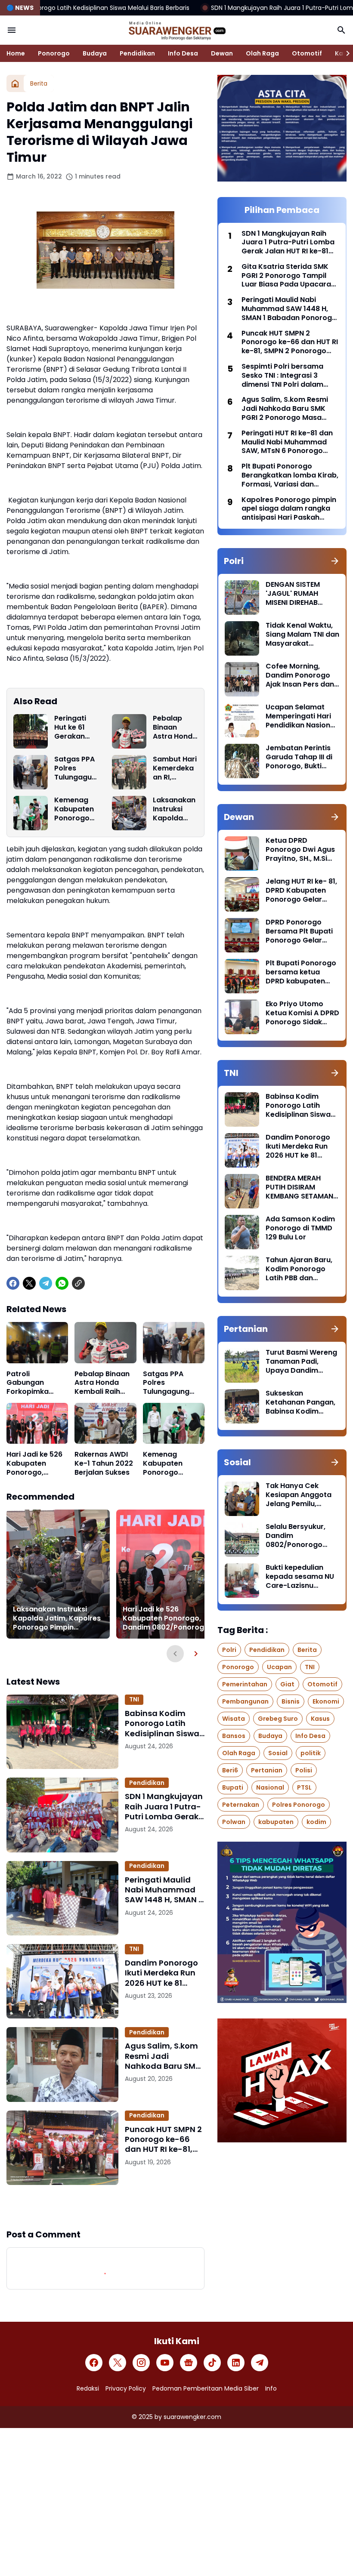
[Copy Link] (78, 1283)
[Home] (15, 83)
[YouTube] (165, 2363)
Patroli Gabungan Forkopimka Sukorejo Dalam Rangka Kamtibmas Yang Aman (37, 1383)
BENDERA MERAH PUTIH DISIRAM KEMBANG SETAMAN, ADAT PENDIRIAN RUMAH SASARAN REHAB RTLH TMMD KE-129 (300, 1187)
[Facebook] (13, 1283)
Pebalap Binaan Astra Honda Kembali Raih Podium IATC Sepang (175, 727)
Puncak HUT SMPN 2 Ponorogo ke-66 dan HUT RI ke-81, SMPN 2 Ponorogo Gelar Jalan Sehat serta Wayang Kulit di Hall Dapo (163, 2139)
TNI (134, 1699)
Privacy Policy (126, 2388)
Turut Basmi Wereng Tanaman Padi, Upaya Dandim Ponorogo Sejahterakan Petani (301, 1362)
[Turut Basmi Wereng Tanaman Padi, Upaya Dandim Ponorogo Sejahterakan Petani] (242, 1365)
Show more (105, 2206)
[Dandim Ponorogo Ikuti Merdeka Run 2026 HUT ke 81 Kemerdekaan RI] (62, 1981)
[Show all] (335, 561)
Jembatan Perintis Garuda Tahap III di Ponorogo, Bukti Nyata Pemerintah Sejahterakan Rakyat (299, 757)
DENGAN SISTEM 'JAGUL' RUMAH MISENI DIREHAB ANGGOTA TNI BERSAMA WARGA (296, 594)
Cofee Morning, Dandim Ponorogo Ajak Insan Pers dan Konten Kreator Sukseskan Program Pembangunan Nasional (301, 675)
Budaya (95, 53)
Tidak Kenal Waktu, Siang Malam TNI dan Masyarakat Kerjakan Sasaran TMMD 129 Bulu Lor (302, 635)
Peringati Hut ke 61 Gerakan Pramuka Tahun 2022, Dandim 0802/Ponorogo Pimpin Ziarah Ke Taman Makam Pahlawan (76, 727)
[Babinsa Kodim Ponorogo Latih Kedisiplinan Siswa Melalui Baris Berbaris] (62, 1732)
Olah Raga (262, 53)
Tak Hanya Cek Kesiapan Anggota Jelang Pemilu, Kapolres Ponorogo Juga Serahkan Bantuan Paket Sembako (300, 1495)
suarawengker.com (192, 2417)
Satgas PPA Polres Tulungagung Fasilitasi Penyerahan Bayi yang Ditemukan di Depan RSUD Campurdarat (76, 768)
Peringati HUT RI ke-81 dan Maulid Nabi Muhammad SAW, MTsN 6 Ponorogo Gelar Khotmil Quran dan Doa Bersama (287, 442)
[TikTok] (212, 2363)
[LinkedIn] (236, 2363)
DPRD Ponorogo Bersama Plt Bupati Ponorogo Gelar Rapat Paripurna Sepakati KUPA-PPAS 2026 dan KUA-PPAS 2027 (302, 931)
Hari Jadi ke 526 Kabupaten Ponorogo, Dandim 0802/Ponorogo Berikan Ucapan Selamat (35, 1464)
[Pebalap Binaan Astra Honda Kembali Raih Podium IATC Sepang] (129, 731)
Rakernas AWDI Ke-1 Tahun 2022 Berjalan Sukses (104, 1464)
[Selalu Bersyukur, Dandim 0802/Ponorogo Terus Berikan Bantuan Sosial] (242, 1540)
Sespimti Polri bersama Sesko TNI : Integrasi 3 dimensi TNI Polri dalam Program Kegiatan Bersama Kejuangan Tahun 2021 (289, 376)
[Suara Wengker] (176, 30)
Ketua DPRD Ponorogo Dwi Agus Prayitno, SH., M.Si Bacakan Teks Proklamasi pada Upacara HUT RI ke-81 (300, 850)
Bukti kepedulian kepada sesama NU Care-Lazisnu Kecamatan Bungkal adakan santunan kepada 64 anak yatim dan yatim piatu (301, 1577)
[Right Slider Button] (344, 53)
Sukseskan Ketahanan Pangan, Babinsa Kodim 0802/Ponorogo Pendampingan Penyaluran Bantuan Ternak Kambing (301, 1402)
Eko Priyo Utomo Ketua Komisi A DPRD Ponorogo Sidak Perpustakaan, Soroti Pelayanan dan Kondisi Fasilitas (302, 1013)
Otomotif (307, 53)
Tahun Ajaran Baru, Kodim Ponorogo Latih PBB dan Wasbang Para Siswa (299, 1269)
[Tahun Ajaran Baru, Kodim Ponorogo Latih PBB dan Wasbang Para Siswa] (242, 1273)
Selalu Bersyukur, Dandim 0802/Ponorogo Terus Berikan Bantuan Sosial (296, 1536)
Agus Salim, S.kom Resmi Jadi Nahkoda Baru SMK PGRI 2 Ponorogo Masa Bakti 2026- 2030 (163, 2056)
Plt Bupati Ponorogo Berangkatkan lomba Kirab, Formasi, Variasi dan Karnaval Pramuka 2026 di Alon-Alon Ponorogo (290, 475)
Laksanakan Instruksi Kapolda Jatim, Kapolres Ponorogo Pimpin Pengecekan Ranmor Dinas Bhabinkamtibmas (175, 809)
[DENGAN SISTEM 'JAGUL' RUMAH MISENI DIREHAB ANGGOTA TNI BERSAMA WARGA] (242, 598)
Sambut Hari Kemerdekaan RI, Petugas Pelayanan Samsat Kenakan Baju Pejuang (175, 768)
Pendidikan (137, 53)
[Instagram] (141, 2363)
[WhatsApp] (62, 1283)
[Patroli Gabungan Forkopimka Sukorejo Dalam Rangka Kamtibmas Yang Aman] (37, 1343)
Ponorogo (54, 53)
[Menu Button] (12, 30)
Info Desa (183, 53)
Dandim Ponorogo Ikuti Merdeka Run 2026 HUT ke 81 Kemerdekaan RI (161, 1973)
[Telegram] (46, 1283)
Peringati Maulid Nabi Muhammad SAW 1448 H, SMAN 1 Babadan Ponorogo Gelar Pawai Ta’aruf (164, 1890)
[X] (29, 1283)
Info (271, 2388)
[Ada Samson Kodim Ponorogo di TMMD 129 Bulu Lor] (242, 1232)
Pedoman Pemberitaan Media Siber (206, 2388)
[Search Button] (341, 30)
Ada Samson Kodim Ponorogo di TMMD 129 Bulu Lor (300, 1228)
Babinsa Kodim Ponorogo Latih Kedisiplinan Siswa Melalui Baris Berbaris (162, 1723)
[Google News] (189, 2363)
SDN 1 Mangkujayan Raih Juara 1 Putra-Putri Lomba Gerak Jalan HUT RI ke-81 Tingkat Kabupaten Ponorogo (164, 1806)
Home (16, 53)
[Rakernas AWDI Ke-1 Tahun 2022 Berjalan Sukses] (105, 1424)
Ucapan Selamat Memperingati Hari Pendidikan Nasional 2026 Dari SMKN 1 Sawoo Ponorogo (301, 716)
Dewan (222, 53)
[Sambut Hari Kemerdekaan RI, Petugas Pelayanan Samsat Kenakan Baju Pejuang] (129, 772)
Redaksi (88, 2388)
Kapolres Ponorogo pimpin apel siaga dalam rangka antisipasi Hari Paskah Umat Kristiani (289, 509)
